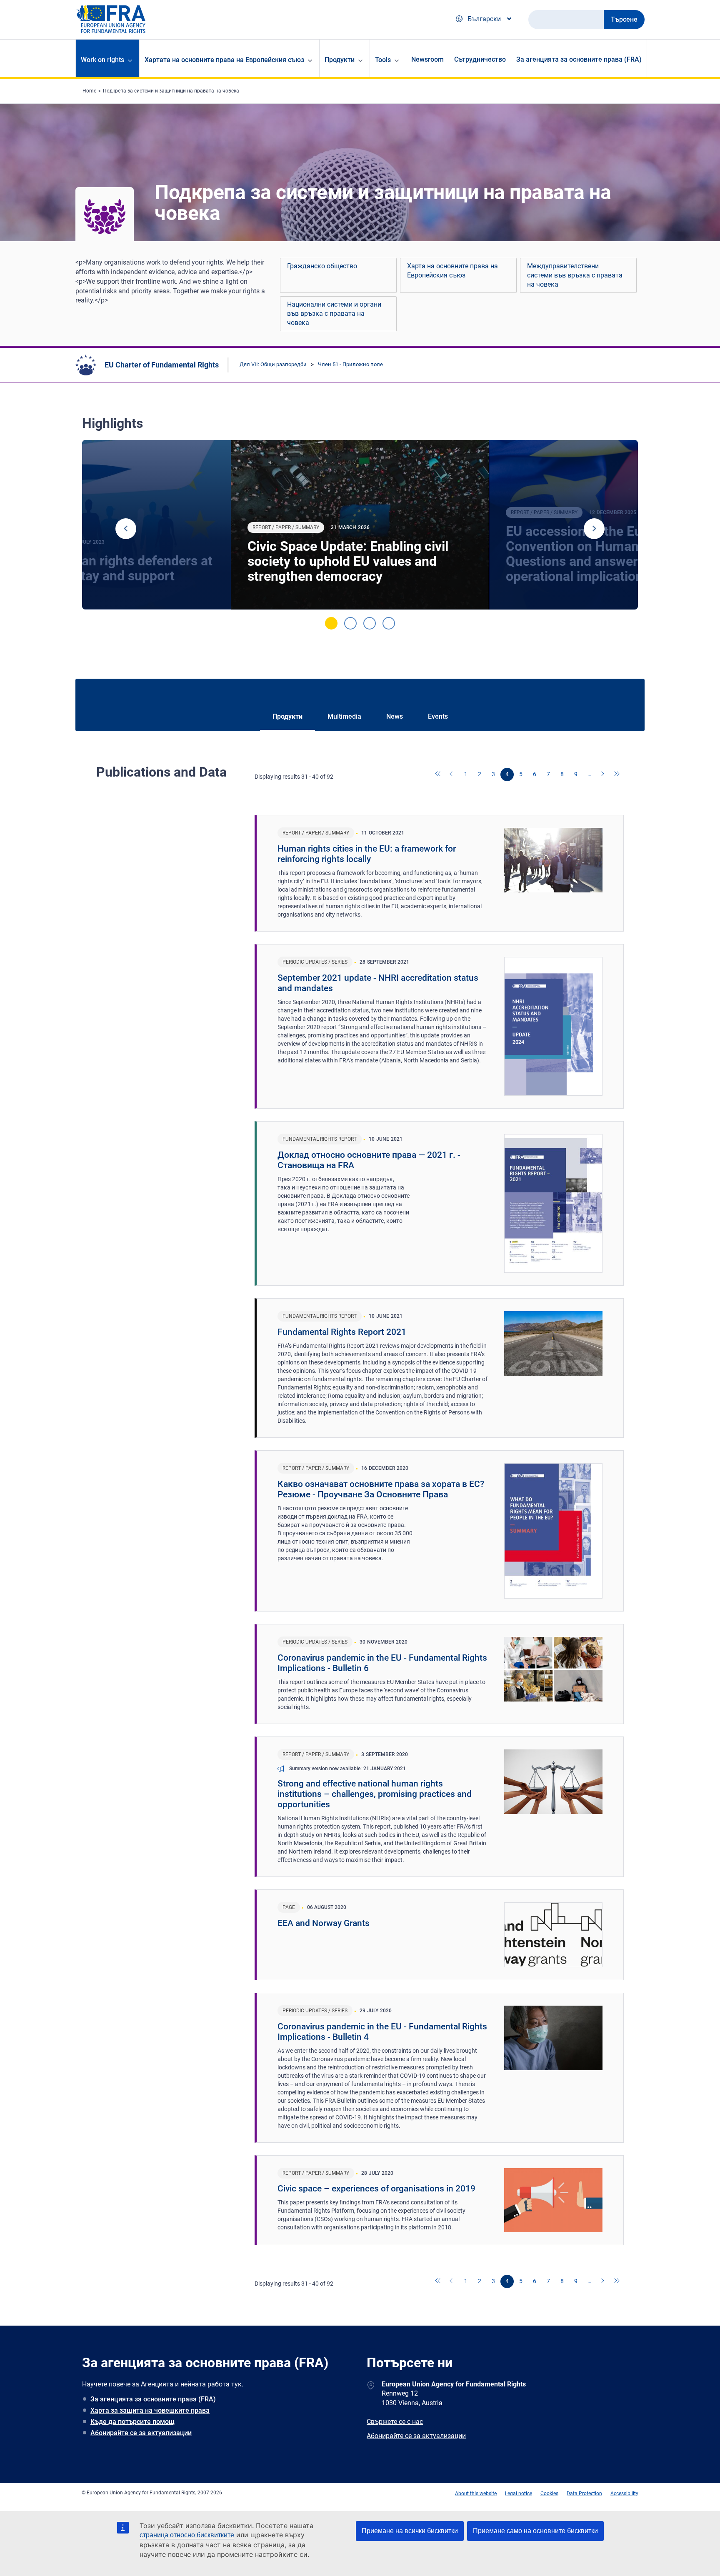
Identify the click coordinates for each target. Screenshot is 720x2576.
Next (594, 529)
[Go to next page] (603, 775)
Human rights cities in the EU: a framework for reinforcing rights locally (367, 854)
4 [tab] (389, 623)
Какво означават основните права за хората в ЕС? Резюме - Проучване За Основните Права (381, 1489)
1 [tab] (331, 623)
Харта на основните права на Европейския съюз (452, 271)
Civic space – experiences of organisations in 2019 (376, 2189)
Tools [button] (383, 60)
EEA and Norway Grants (324, 1923)
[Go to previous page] (452, 775)
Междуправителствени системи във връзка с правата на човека (575, 275)
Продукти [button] (340, 60)
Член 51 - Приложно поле (350, 364)
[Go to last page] (617, 775)
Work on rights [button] (102, 60)
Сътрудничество (480, 59)
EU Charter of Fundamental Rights (162, 365)
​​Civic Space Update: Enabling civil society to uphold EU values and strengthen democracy (348, 561)
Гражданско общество (322, 266)
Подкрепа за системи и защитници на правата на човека (171, 91)
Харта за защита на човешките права (150, 2410)
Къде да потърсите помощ (132, 2422)
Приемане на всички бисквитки (410, 2531)
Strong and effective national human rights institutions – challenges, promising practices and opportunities (375, 1794)
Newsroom (427, 59)
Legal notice (519, 2494)
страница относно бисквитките (187, 2535)
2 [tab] (350, 623)
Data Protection (584, 2494)
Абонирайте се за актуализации (141, 2433)
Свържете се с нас (395, 2422)
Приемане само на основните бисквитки (535, 2531)
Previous (126, 529)
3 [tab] (370, 623)
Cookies (549, 2494)
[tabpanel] (360, 525)
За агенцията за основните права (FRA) (579, 59)
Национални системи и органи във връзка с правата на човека (334, 314)
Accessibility (624, 2494)
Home (89, 91)
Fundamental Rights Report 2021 (342, 1332)
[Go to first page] (438, 775)
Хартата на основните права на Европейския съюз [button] (224, 60)
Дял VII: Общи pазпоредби (273, 364)
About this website (476, 2494)
